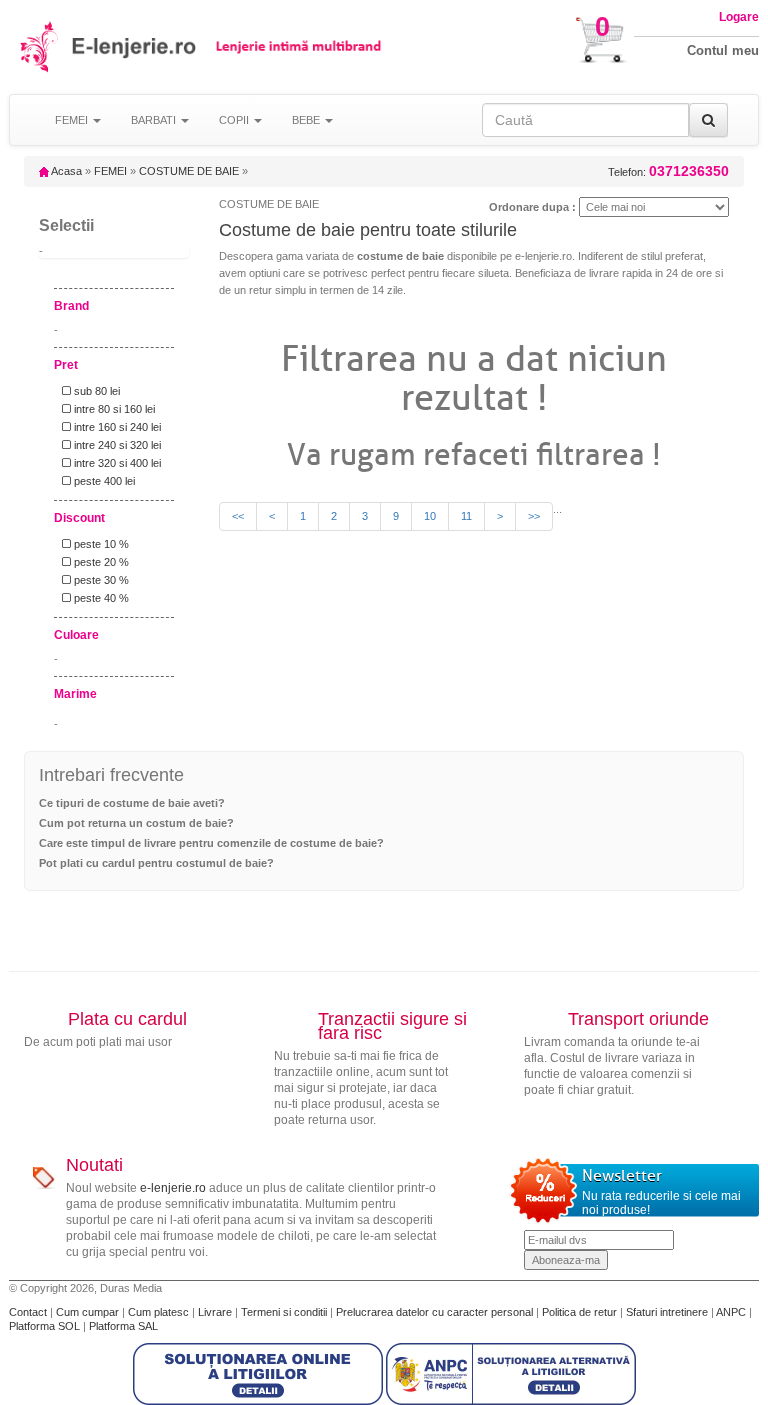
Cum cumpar (89, 1312)
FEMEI (110, 171)
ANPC (731, 1312)
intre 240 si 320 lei (116, 445)
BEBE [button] (307, 120)
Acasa (65, 171)
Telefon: (668, 171)
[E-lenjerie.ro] (40, 46)
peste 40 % (100, 598)
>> (534, 516)
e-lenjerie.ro (173, 1188)
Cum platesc (160, 1312)
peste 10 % (100, 544)
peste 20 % (100, 562)
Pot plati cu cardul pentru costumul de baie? (156, 863)
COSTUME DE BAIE (189, 171)
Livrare (216, 1312)
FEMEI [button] (73, 120)
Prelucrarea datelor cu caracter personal (436, 1312)
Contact (29, 1312)
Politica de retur (581, 1312)
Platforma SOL (44, 1326)
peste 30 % (100, 580)
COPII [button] (235, 120)
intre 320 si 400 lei (116, 463)
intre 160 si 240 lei (116, 427)
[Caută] (708, 120)
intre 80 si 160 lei (113, 409)
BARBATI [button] (155, 120)
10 (430, 516)
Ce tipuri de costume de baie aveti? (132, 803)
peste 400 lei (103, 481)
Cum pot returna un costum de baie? (136, 823)
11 (466, 516)
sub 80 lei (95, 391)
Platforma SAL (123, 1326)
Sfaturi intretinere (668, 1312)
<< (238, 516)
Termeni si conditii (285, 1312)
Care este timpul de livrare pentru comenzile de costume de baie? (211, 843)
